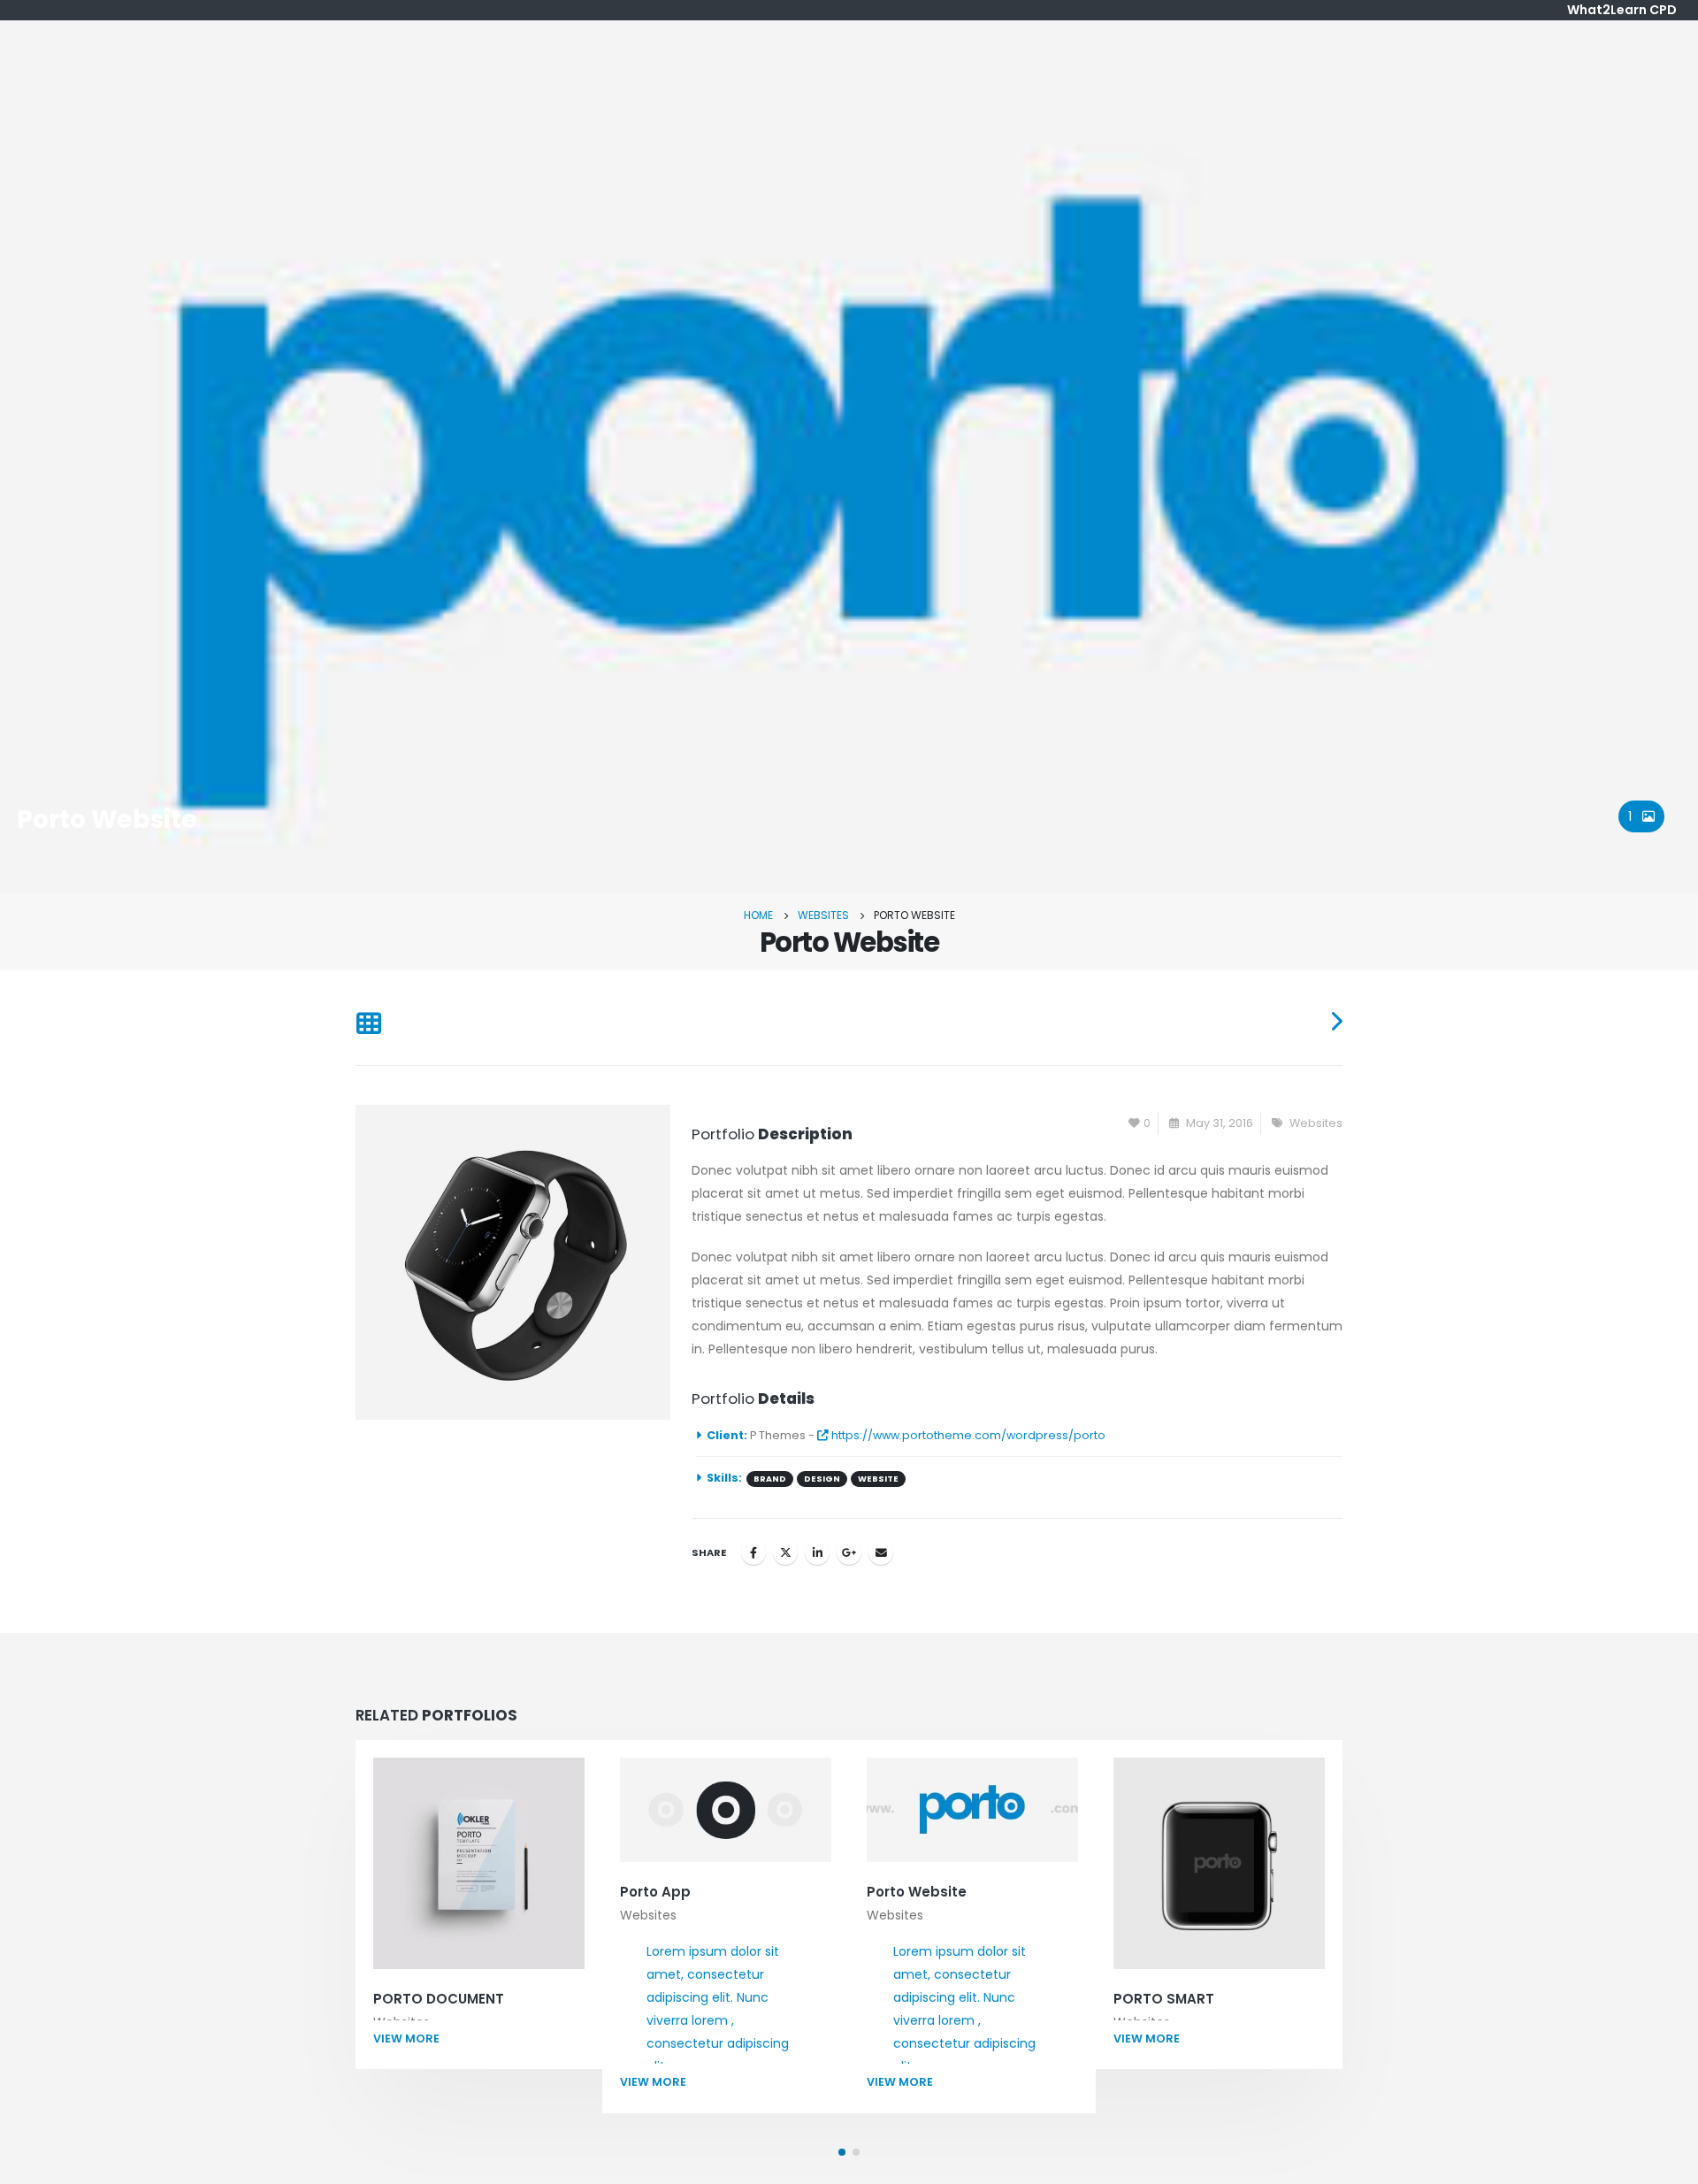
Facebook (753, 1552)
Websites (1316, 1123)
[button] (842, 2152)
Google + (849, 1552)
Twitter (785, 1552)
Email (881, 1552)
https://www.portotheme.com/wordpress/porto (967, 1435)
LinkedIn (817, 1552)
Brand (770, 1479)
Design (822, 1479)
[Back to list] (368, 1025)
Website (878, 1479)
